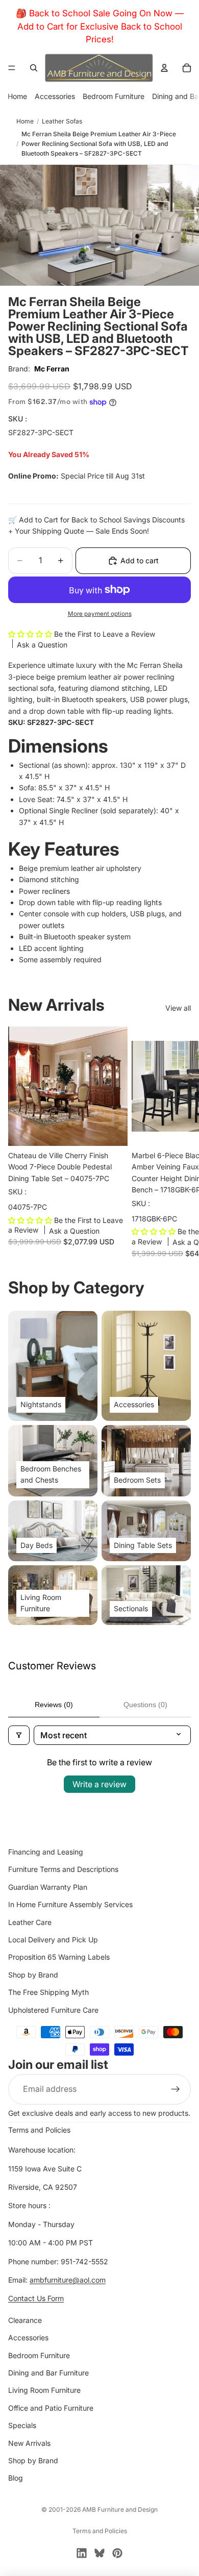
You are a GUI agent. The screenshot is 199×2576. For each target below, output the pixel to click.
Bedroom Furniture (114, 96)
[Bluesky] (99, 2553)
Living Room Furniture (44, 2390)
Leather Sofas (62, 121)
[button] (31, 634)
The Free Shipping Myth (48, 1992)
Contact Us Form (36, 2298)
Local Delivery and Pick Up (53, 1940)
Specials (22, 2425)
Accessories (55, 96)
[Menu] (12, 68)
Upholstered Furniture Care (53, 2009)
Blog (16, 2478)
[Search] (34, 68)
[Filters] (19, 1735)
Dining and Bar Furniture (48, 2373)
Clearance (25, 2320)
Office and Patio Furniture (51, 2407)
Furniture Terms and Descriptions (63, 1869)
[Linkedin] (82, 2553)
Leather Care (30, 1922)
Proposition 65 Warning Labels (59, 1957)
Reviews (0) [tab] (54, 1705)
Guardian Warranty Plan (48, 1886)
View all (178, 1008)
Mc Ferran (52, 369)
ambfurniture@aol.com (68, 2280)
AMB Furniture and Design (120, 2509)
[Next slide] (180, 1141)
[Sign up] (176, 2089)
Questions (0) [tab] (145, 1705)
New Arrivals (29, 2443)
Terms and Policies (39, 2130)
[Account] (164, 68)
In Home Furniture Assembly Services (70, 1904)
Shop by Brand (33, 1974)
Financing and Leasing (46, 1852)
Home (17, 96)
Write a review (99, 1784)
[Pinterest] (117, 2553)
